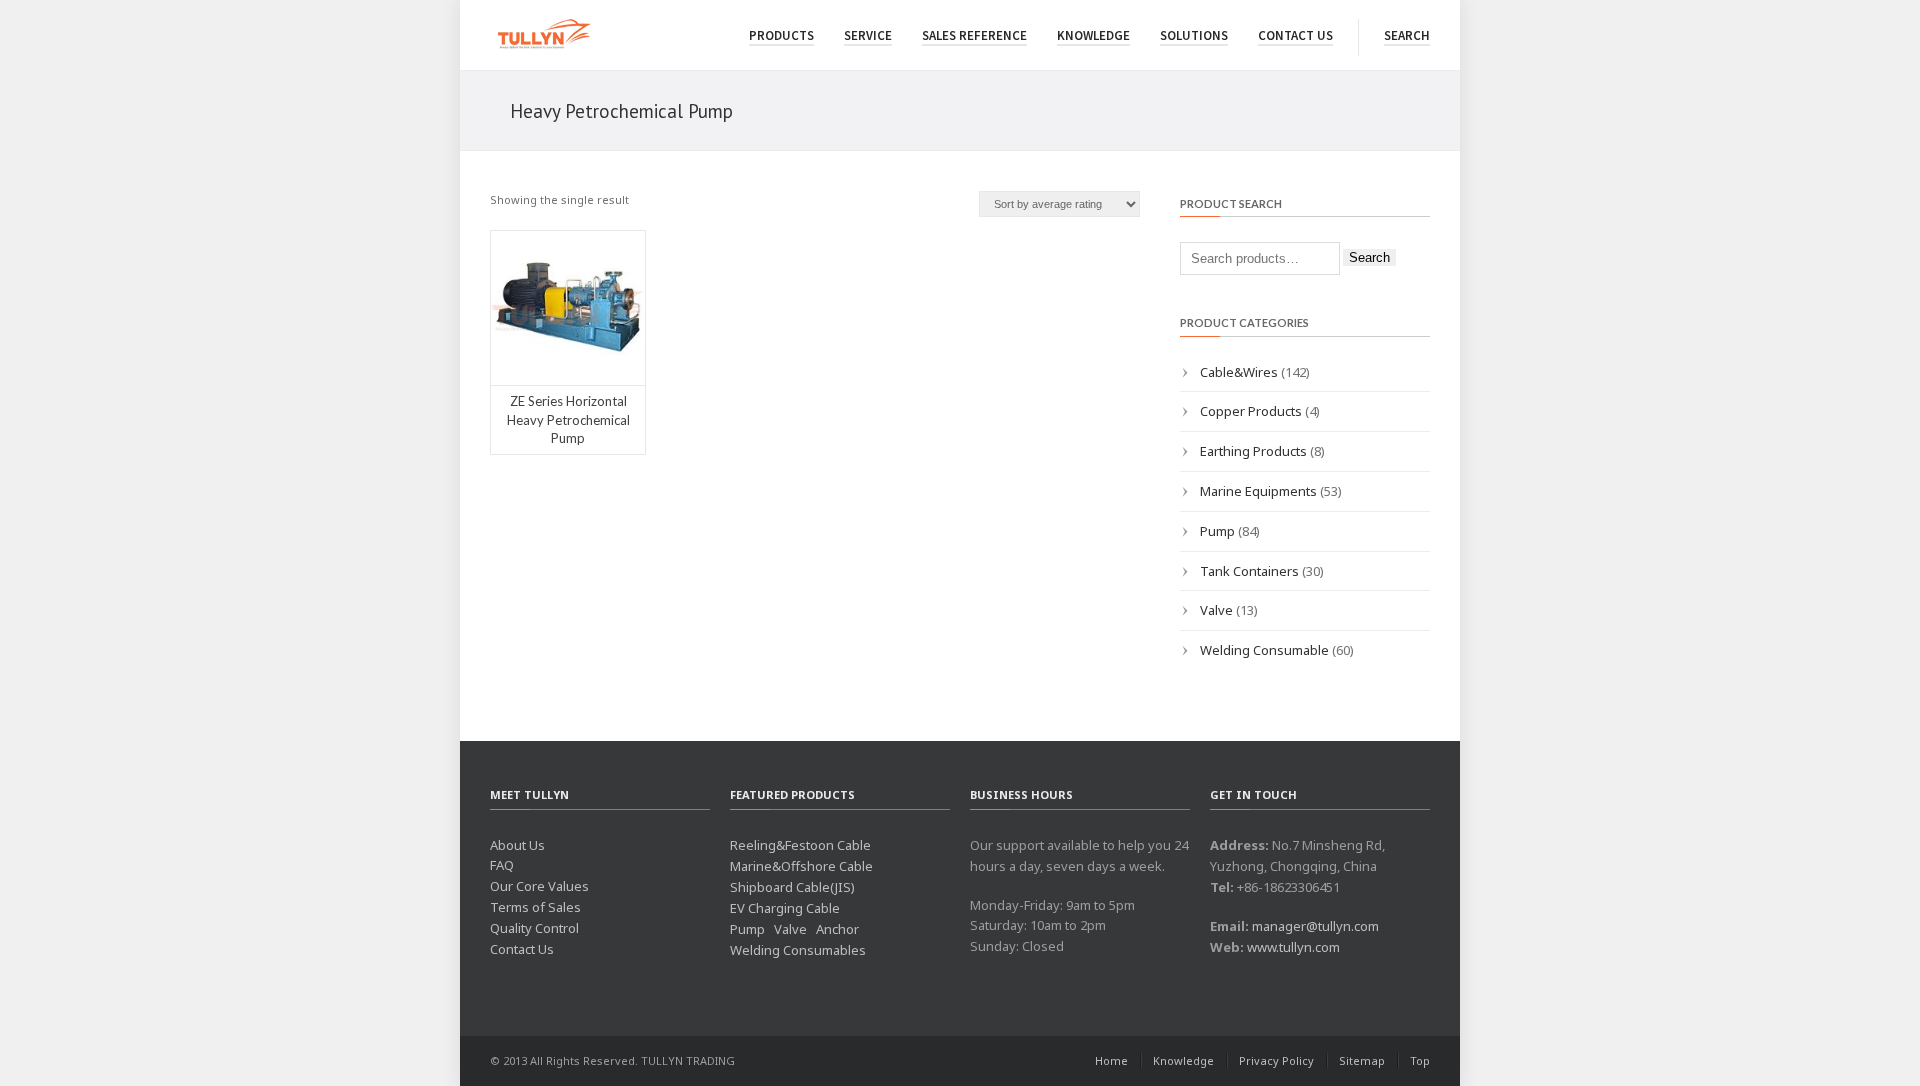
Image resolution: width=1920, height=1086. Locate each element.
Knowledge (1093, 35)
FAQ (502, 865)
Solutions (1194, 35)
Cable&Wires (1239, 372)
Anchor (837, 929)
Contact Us (1295, 35)
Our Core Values (539, 886)
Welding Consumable (1264, 650)
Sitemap (1362, 1060)
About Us (517, 845)
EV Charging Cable (785, 908)
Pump (1217, 531)
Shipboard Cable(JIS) (792, 887)
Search (1407, 35)
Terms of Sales (535, 907)
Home (1111, 1060)
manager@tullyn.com (1315, 926)
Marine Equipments (1258, 491)
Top (1420, 1060)
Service (868, 35)
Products (781, 35)
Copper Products (1251, 411)
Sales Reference (974, 35)
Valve (1216, 610)
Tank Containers (1249, 571)
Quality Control (534, 928)
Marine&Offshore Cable (801, 866)
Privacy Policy (1276, 1060)
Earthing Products (1253, 451)
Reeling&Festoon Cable (800, 845)
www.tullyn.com (1293, 947)
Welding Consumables (798, 950)
